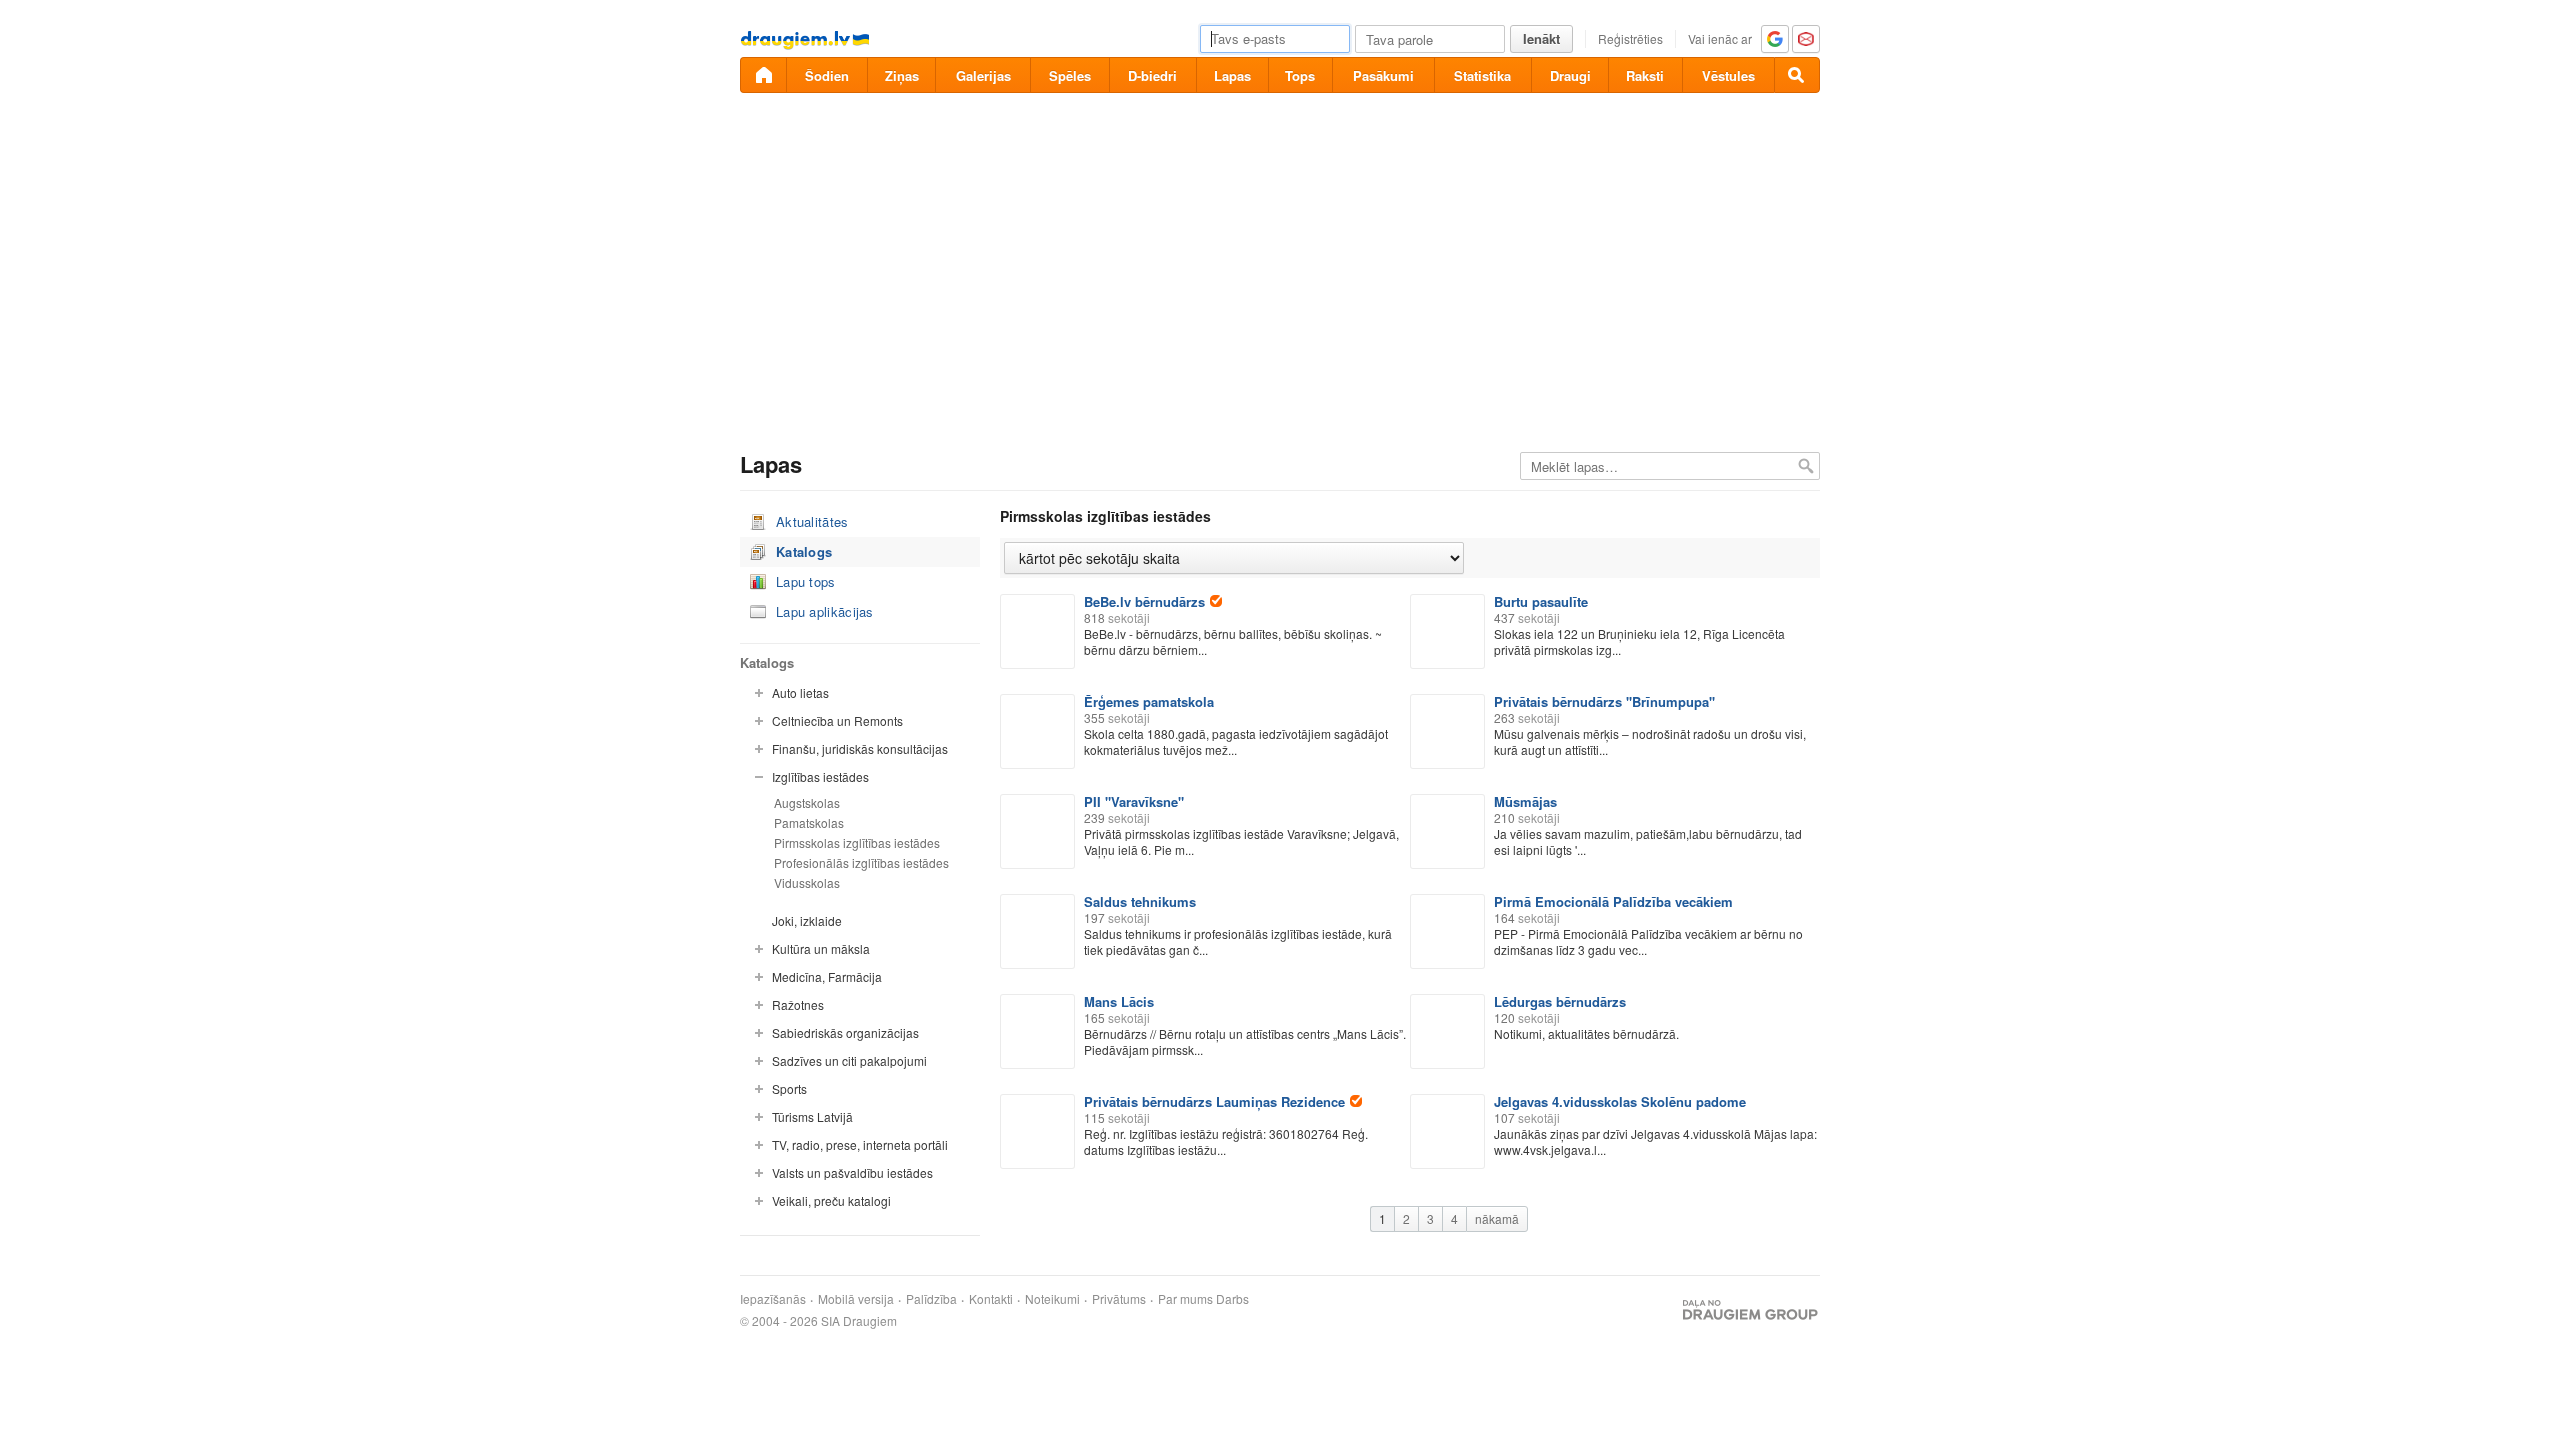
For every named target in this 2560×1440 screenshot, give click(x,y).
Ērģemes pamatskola (1149, 701)
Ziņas (902, 75)
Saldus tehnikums (1140, 901)
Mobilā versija (856, 1299)
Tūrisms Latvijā (812, 1116)
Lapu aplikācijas (825, 611)
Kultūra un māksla (821, 948)
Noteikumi (1052, 1299)
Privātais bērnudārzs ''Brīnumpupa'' (1604, 701)
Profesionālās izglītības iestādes (861, 862)
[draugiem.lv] (763, 75)
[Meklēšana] (1797, 75)
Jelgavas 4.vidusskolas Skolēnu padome (1620, 1101)
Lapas (1232, 75)
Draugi (1570, 75)
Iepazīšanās (773, 1299)
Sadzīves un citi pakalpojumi (849, 1060)
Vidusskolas (807, 882)
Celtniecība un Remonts (837, 720)
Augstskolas (807, 802)
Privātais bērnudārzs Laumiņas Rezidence (1214, 1101)
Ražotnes (798, 1004)
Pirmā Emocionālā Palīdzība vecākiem (1613, 901)
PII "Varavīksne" (1134, 801)
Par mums (1185, 1299)
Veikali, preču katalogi (831, 1200)
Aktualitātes (812, 521)
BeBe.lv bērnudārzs (1144, 601)
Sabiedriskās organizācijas (845, 1032)
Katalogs (804, 551)
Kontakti (991, 1299)
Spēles (1070, 75)
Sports (789, 1088)
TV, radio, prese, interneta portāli (860, 1144)
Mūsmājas (1525, 801)
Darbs (1232, 1299)
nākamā (1497, 1218)
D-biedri (1152, 75)
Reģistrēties (1630, 38)
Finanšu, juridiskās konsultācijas (860, 748)
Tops (1300, 75)
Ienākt (1541, 38)
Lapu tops (806, 581)
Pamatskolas (809, 822)
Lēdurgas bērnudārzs (1560, 1001)
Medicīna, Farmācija (827, 976)
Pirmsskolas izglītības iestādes (857, 842)
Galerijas (983, 75)
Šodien (827, 75)
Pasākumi (1383, 75)
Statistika (1482, 75)
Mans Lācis (1119, 1001)
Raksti (1645, 75)
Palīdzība (931, 1299)
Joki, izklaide (807, 920)
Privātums (1119, 1299)
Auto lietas (800, 692)
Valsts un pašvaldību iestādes (852, 1172)
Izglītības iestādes (820, 776)
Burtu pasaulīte (1541, 601)
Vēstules (1728, 75)
